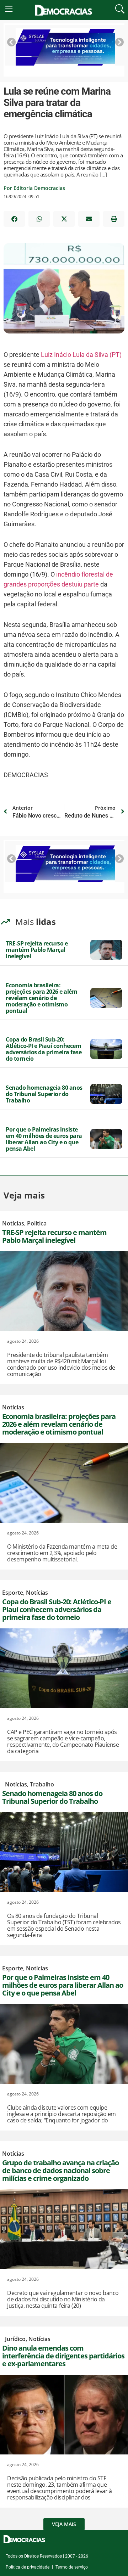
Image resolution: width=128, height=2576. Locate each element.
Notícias (13, 1223)
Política (37, 1223)
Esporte (13, 1593)
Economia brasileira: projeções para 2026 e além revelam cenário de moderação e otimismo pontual (41, 998)
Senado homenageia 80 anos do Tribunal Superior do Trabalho (44, 1094)
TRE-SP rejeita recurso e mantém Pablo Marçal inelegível (37, 950)
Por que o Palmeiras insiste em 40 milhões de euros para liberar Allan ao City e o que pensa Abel (44, 1139)
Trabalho (42, 1784)
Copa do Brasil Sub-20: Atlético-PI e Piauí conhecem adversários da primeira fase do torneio (44, 1049)
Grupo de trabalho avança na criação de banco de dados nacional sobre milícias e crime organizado (60, 2170)
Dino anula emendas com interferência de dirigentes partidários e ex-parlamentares (63, 2356)
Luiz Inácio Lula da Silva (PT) (81, 355)
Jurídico (15, 2339)
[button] (14, 219)
